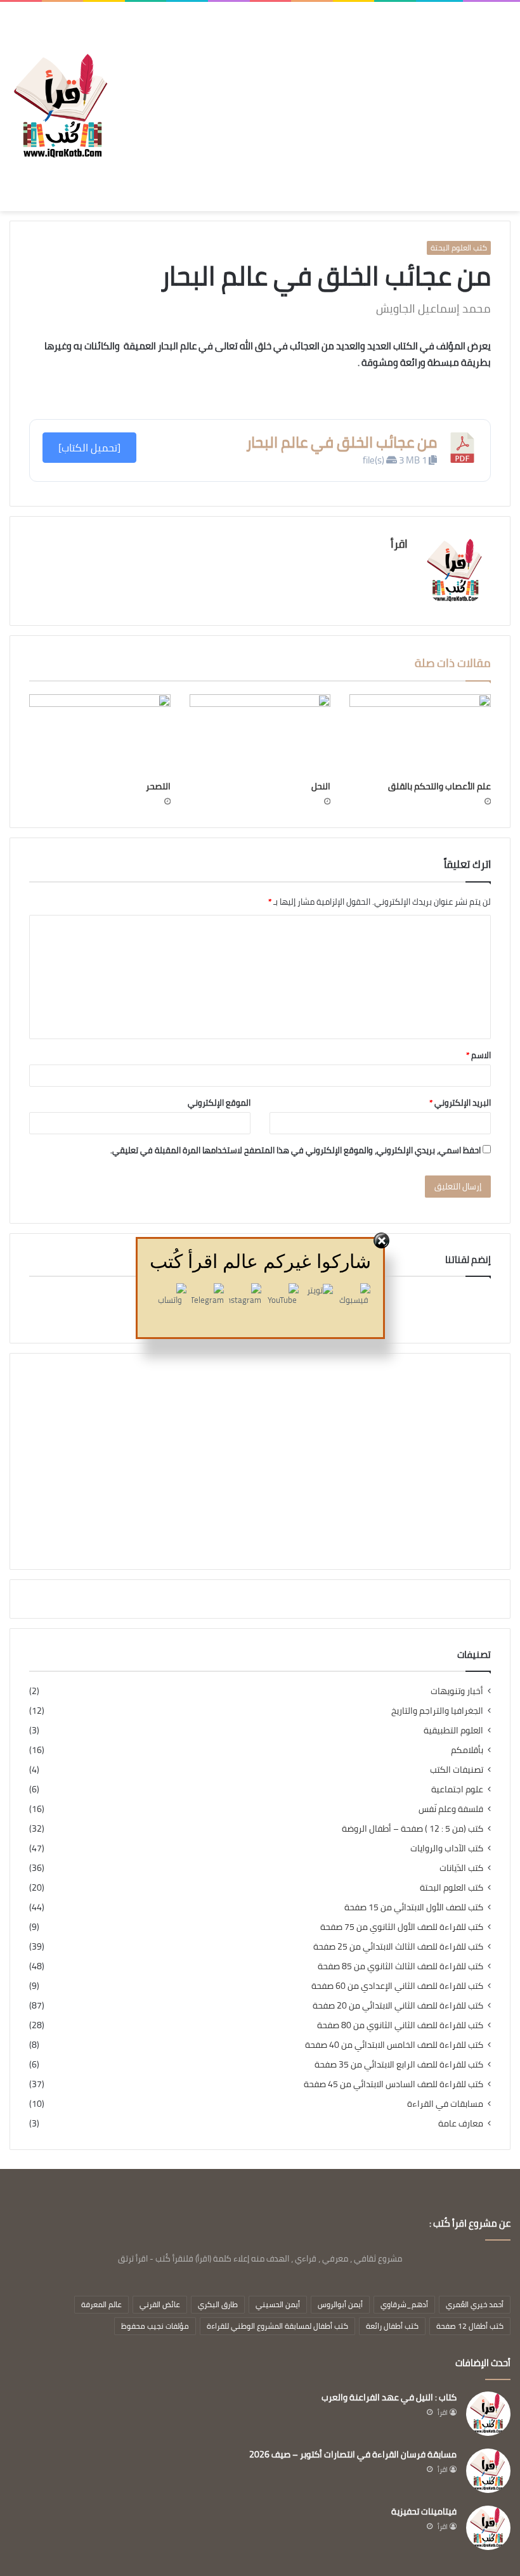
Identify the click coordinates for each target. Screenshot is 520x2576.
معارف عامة (461, 2124)
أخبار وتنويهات (457, 1691)
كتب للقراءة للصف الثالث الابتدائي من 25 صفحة (398, 1947)
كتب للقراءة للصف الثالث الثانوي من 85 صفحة (400, 1966)
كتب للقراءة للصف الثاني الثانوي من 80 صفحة (400, 2025)
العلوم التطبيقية (453, 1731)
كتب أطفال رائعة (392, 2326)
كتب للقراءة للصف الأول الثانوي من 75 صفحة (402, 1927)
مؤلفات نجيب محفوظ (155, 2326)
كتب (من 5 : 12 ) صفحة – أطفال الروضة (413, 1829)
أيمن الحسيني (278, 2304)
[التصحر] (100, 734)
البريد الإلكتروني (460, 1103)
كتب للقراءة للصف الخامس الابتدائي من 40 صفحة (394, 2045)
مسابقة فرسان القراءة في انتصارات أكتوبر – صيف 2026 (353, 2454)
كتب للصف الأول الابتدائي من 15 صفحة (414, 1907)
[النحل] (260, 734)
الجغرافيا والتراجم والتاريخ (437, 1711)
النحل (321, 786)
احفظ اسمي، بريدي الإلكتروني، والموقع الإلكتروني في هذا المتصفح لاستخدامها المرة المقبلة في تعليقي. (296, 1150)
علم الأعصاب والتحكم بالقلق (439, 786)
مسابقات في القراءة (445, 2104)
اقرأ (399, 544)
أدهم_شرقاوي (404, 2304)
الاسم (478, 1055)
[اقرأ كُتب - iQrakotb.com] (60, 106)
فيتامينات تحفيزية (424, 2511)
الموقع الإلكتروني (219, 1103)
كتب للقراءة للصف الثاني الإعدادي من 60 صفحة (397, 1986)
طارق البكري (218, 2304)
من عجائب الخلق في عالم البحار (341, 442)
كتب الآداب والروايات (447, 1848)
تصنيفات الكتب (457, 1770)
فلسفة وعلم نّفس (451, 1809)
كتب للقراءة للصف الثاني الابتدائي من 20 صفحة (398, 2006)
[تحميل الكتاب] (89, 448)
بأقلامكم (467, 1750)
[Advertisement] (311, 97)
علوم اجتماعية (457, 1790)
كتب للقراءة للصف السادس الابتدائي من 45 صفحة (393, 2084)
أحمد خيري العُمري (475, 2304)
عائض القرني (160, 2304)
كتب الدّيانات (461, 1868)
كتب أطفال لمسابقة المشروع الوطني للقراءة (277, 2326)
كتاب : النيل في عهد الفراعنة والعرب (389, 2397)
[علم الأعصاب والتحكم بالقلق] (420, 734)
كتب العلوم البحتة (459, 248)
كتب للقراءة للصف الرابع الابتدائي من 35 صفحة (399, 2065)
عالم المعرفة (101, 2304)
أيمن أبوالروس (340, 2304)
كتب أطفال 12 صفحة (470, 2326)
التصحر (158, 786)
